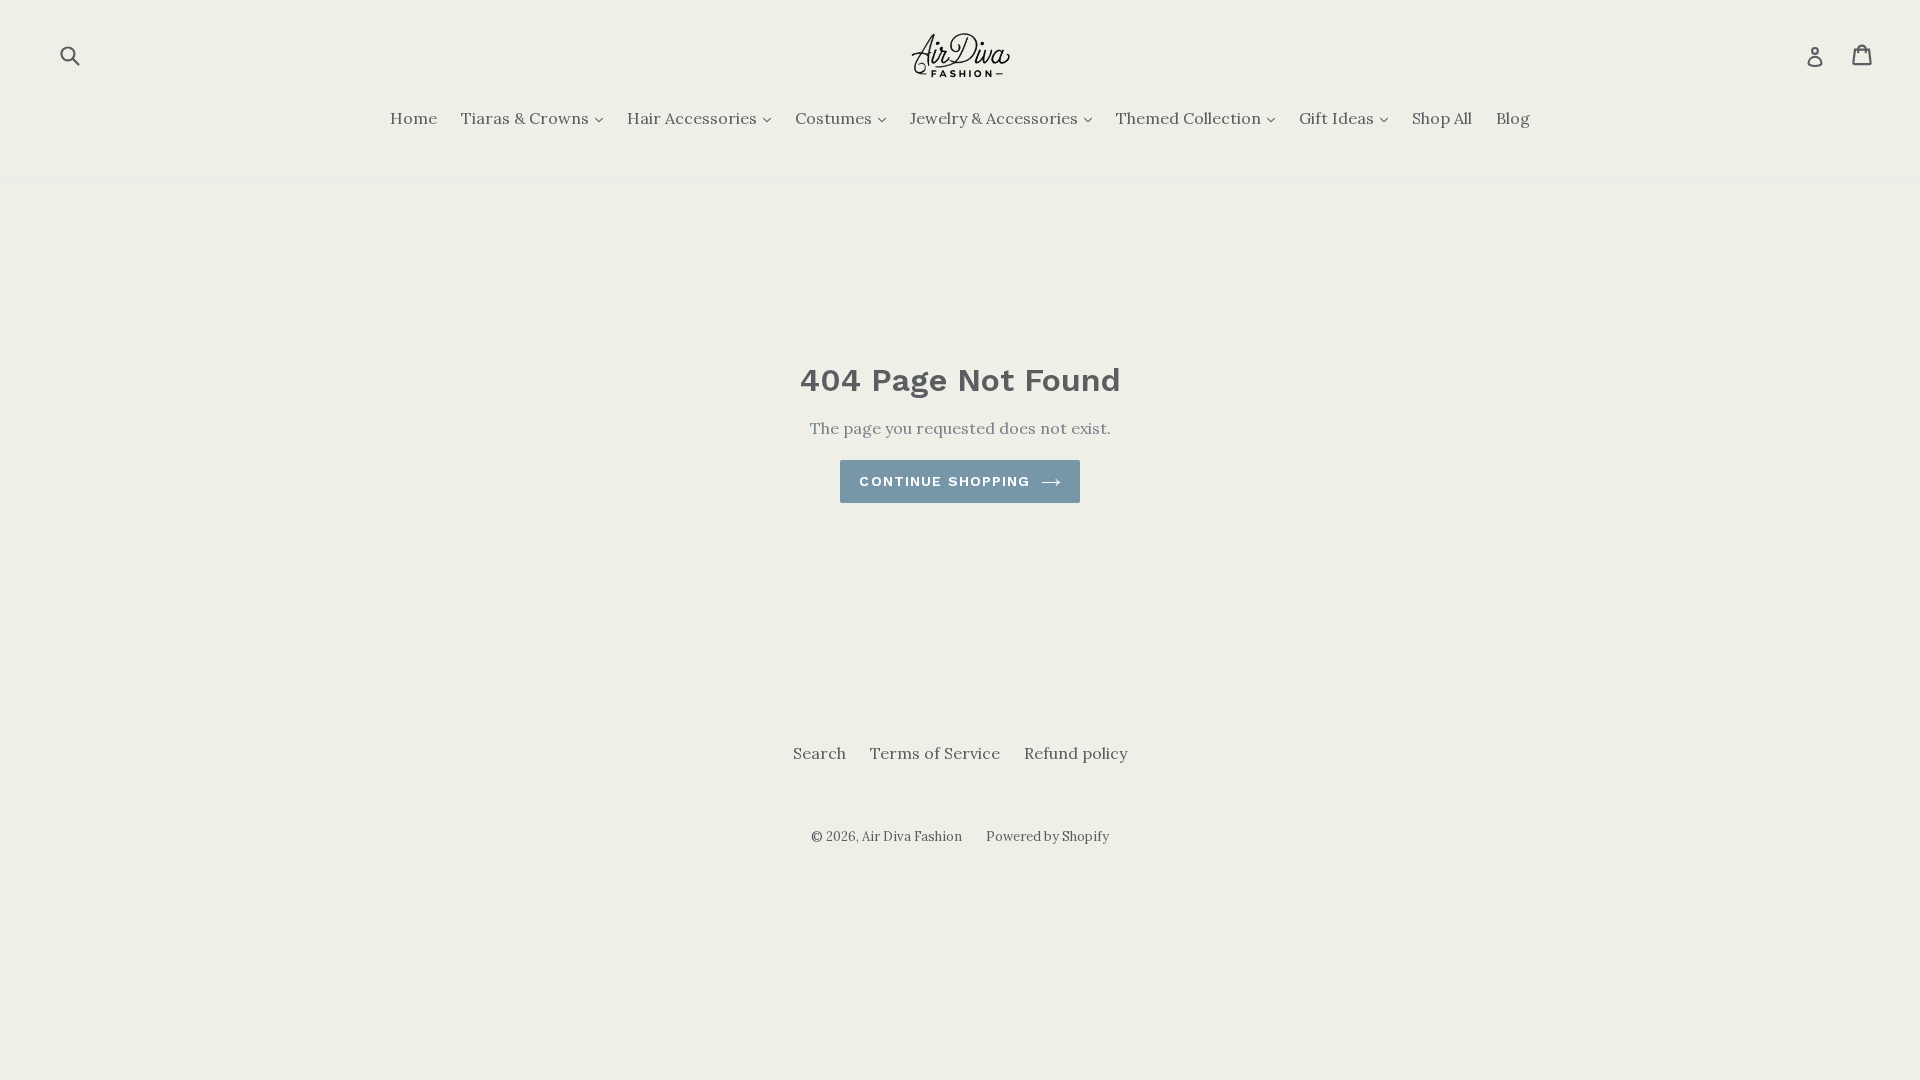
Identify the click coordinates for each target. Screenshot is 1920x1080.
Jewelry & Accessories (1006, 117)
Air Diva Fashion (912, 836)
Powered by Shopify (1047, 836)
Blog (1513, 118)
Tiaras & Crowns (537, 117)
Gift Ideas (1348, 117)
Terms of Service (935, 753)
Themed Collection (1200, 117)
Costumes (845, 117)
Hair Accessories (704, 117)
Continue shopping (944, 481)
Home (413, 118)
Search (819, 753)
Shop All (1442, 118)
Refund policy (1075, 753)
